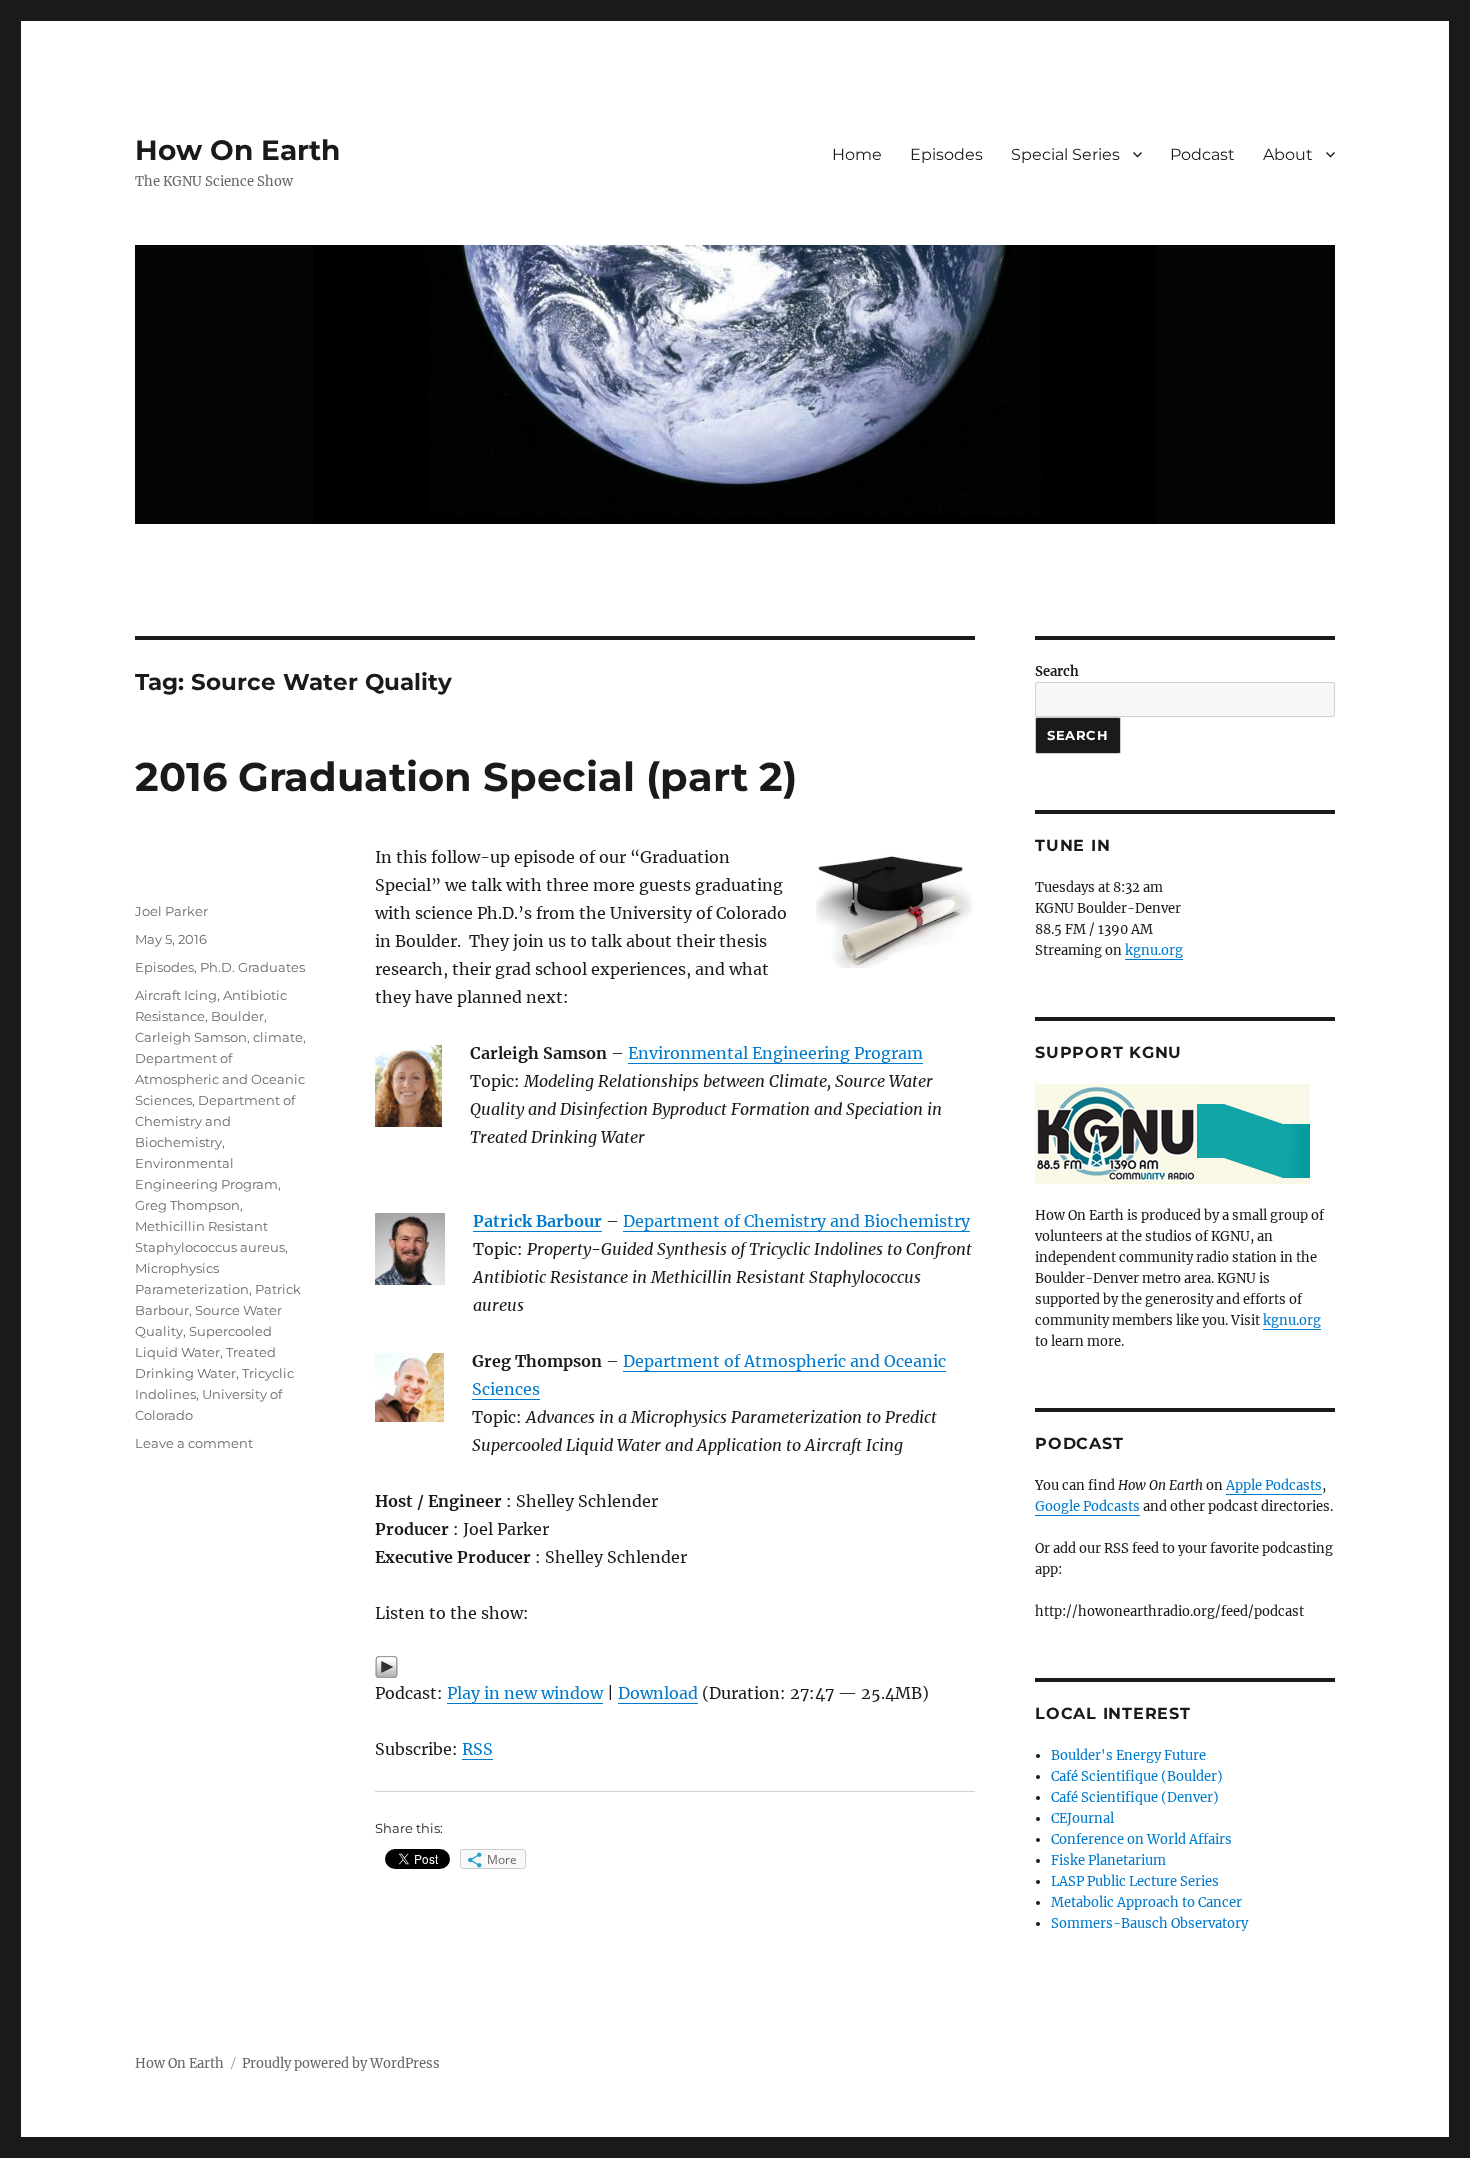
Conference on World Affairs (1141, 1839)
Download (658, 1693)
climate (278, 1037)
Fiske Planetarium (1108, 1860)
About (1288, 154)
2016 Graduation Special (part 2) (466, 776)
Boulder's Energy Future (1128, 1755)
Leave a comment (194, 1443)
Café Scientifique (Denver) (1135, 1797)
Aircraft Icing (176, 995)
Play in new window (525, 1693)
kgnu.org (1154, 950)
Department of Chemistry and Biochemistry (796, 1221)
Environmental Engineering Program (775, 1053)
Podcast (1202, 154)
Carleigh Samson (191, 1037)
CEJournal (1082, 1818)
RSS (477, 1749)
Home (857, 154)
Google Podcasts (1087, 1506)
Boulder (237, 1016)
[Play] (675, 1667)
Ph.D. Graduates (252, 967)
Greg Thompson (187, 1205)
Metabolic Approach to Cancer (1146, 1902)
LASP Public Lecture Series (1135, 1881)
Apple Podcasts (1274, 1485)
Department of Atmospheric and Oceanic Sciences (220, 1079)
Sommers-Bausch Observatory (1149, 1923)
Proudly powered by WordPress (341, 2063)
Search (1057, 671)
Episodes (946, 154)
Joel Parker (171, 911)
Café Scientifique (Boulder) (1137, 1776)
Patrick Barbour (537, 1221)
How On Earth (237, 150)
